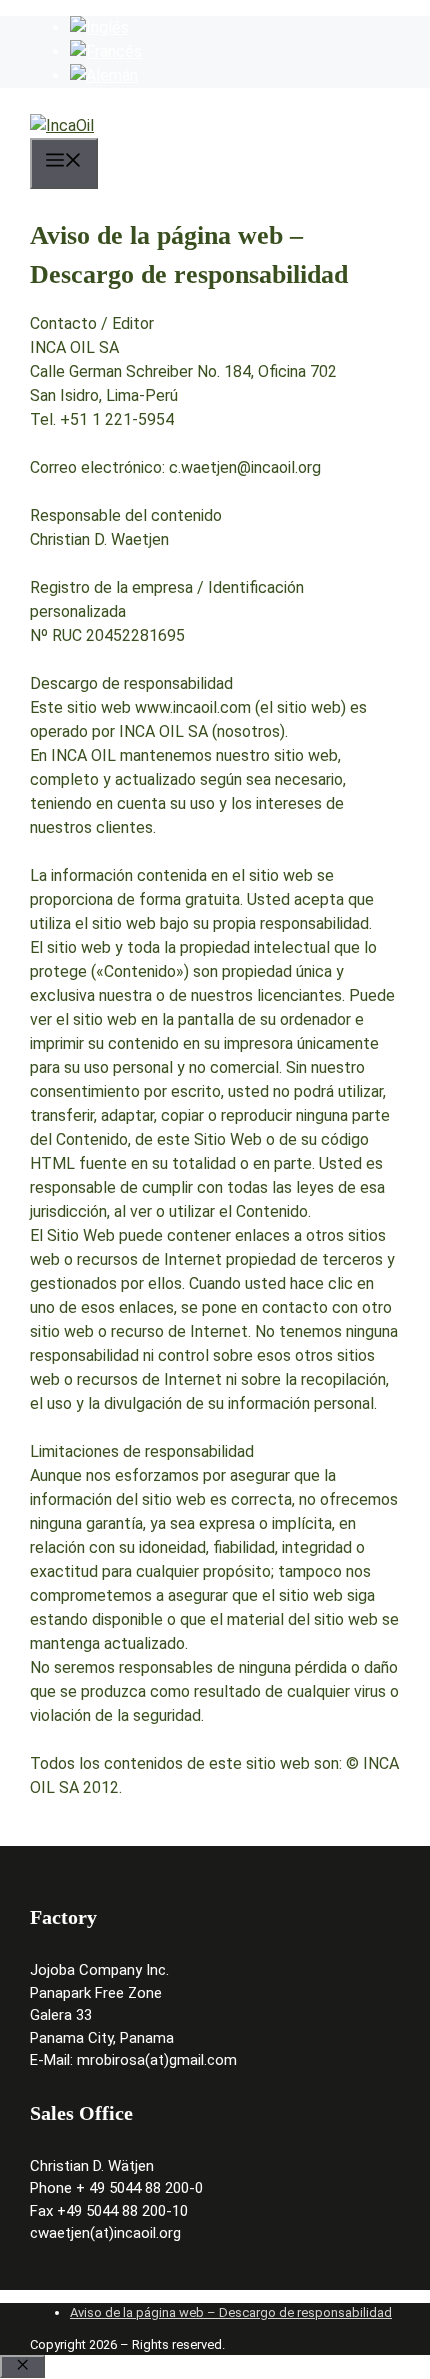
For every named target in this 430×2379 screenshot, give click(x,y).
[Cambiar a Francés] (106, 51)
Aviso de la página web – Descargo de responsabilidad (231, 2312)
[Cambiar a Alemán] (104, 75)
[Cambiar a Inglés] (99, 27)
